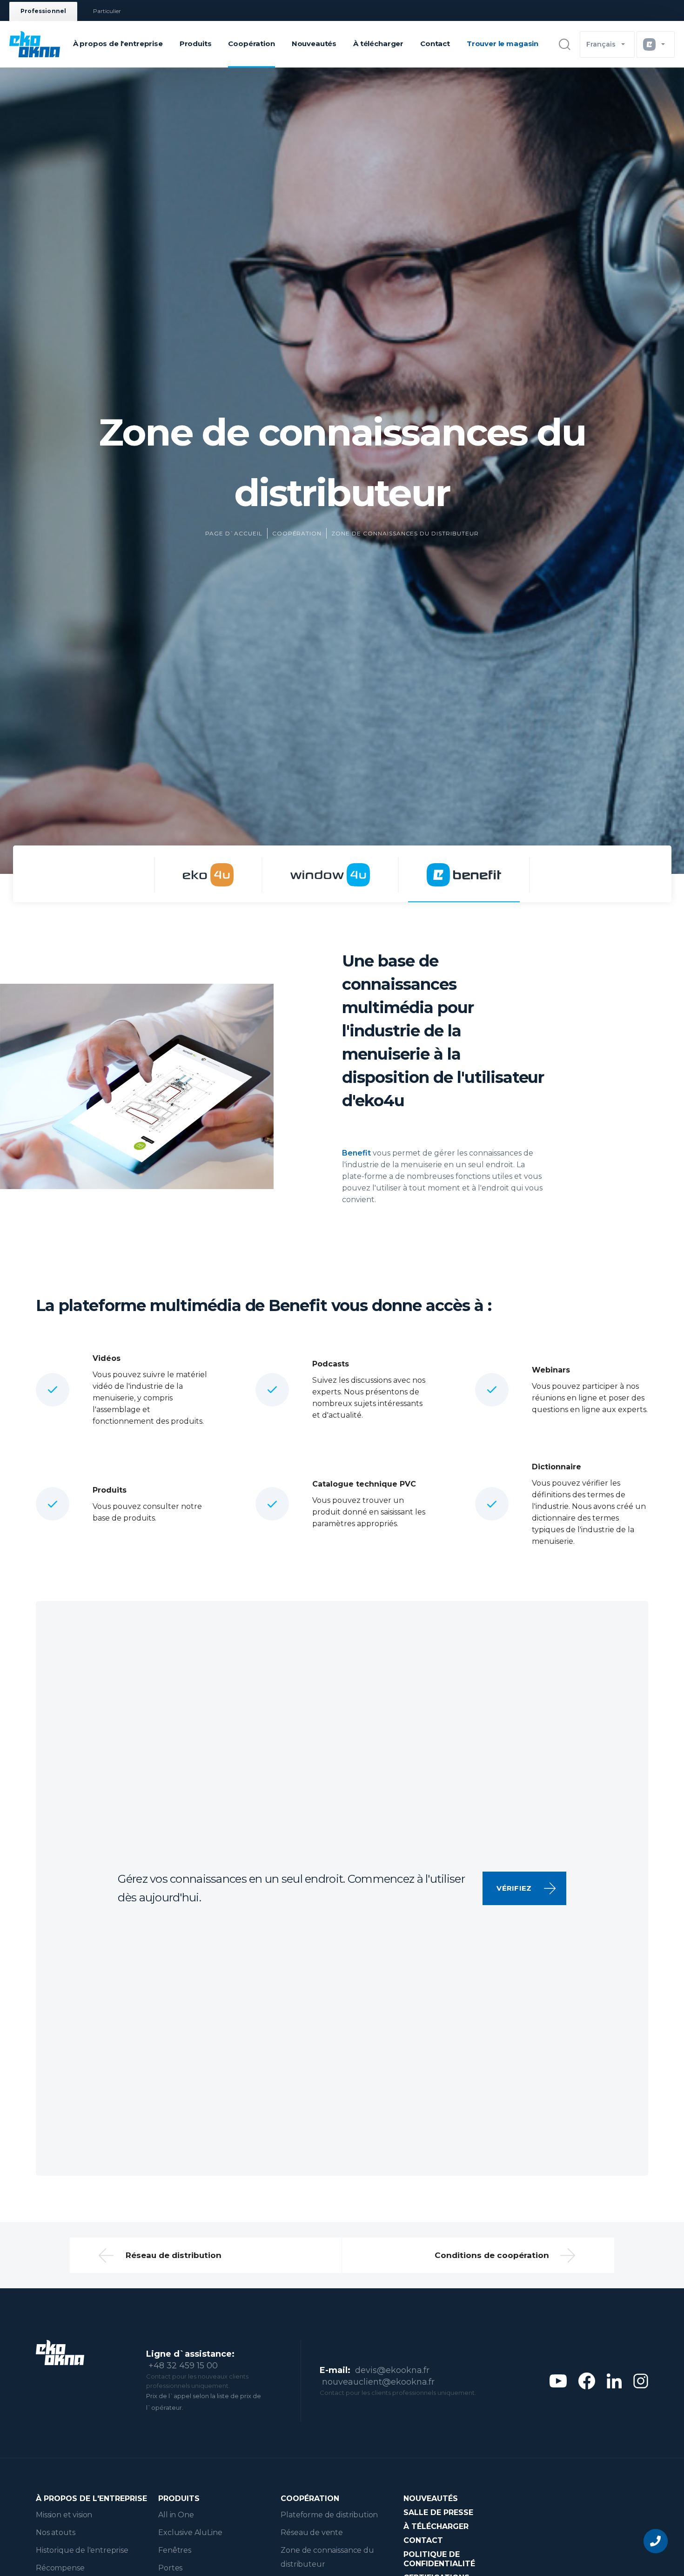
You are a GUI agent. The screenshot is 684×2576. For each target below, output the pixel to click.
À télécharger (378, 44)
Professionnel (43, 11)
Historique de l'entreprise (82, 2550)
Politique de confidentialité (439, 2559)
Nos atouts (55, 2532)
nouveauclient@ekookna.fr (378, 2382)
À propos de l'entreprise (118, 44)
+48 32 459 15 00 (183, 2366)
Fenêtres (175, 2550)
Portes (170, 2568)
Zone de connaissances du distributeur (405, 533)
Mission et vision (64, 2515)
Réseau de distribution (174, 2255)
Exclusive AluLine (190, 2532)
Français (601, 44)
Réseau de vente (312, 2532)
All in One (176, 2515)
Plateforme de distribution (329, 2515)
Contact (435, 44)
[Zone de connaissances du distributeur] (464, 875)
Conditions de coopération (492, 2255)
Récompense (60, 2568)
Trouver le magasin (503, 44)
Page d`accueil (234, 533)
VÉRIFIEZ (514, 1888)
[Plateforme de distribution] (208, 875)
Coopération (251, 44)
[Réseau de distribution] (330, 875)
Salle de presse (438, 2512)
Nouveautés (314, 44)
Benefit (356, 1153)
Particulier (107, 11)
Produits (196, 44)
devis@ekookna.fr (392, 2370)
